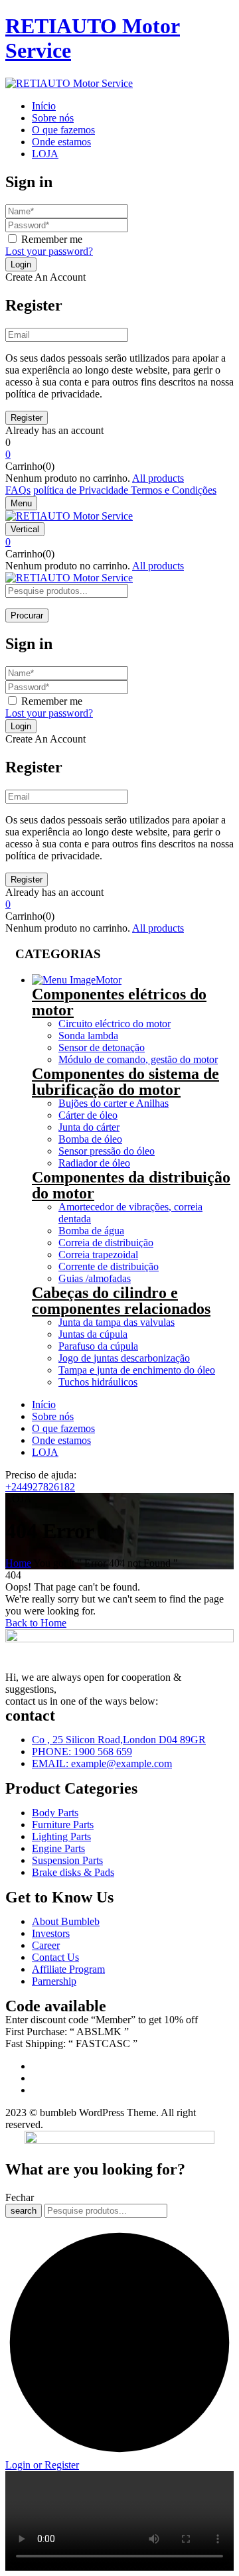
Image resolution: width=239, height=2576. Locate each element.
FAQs (18, 490)
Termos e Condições (174, 490)
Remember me (52, 239)
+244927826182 (40, 1487)
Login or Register (42, 2465)
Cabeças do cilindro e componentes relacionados (121, 1301)
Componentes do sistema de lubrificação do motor (125, 1082)
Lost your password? (49, 251)
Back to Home (36, 1623)
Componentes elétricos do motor (119, 1002)
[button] (119, 455)
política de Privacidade (82, 490)
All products (158, 478)
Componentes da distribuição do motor (131, 1185)
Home (18, 1563)
